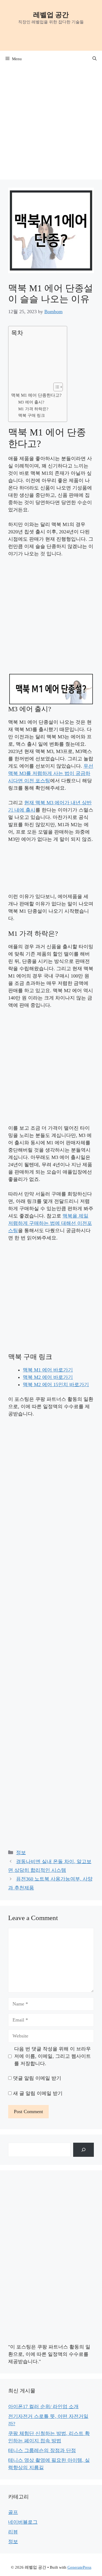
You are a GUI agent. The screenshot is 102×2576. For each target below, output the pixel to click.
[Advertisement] (51, 121)
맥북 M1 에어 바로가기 (48, 1370)
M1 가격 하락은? (33, 409)
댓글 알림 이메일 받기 (37, 2078)
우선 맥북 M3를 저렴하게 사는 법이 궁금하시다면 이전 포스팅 (51, 773)
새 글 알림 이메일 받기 (38, 2093)
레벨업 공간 (51, 15)
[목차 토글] (55, 387)
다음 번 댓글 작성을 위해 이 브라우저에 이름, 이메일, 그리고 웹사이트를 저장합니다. (52, 2056)
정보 (21, 1853)
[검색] (84, 2150)
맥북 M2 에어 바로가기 (48, 1377)
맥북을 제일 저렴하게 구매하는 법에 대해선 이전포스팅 (50, 1223)
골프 (13, 2512)
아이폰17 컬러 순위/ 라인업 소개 (43, 2407)
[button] (95, 59)
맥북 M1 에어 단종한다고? (36, 395)
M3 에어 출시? (31, 402)
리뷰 (13, 2532)
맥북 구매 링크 (32, 415)
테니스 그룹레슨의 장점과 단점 (42, 2450)
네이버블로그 (23, 2522)
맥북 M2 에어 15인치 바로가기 (56, 1385)
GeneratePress (79, 2567)
